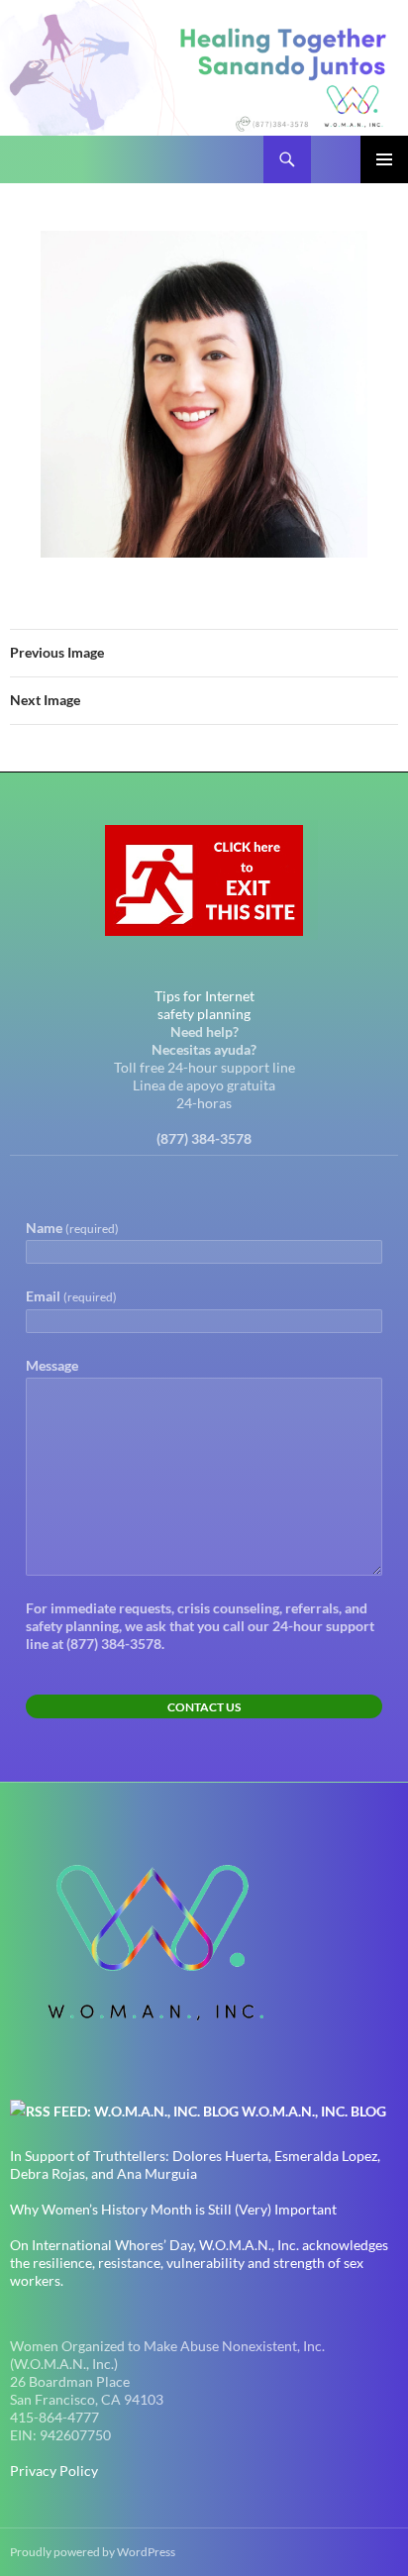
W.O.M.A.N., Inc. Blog (314, 2111)
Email (71, 1296)
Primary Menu (384, 159)
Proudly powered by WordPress (93, 2552)
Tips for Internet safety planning (204, 1005)
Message (52, 1365)
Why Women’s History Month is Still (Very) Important (173, 2209)
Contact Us (204, 1707)
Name (72, 1228)
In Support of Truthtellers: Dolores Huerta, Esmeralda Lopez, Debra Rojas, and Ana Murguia (195, 2164)
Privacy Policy (54, 2471)
